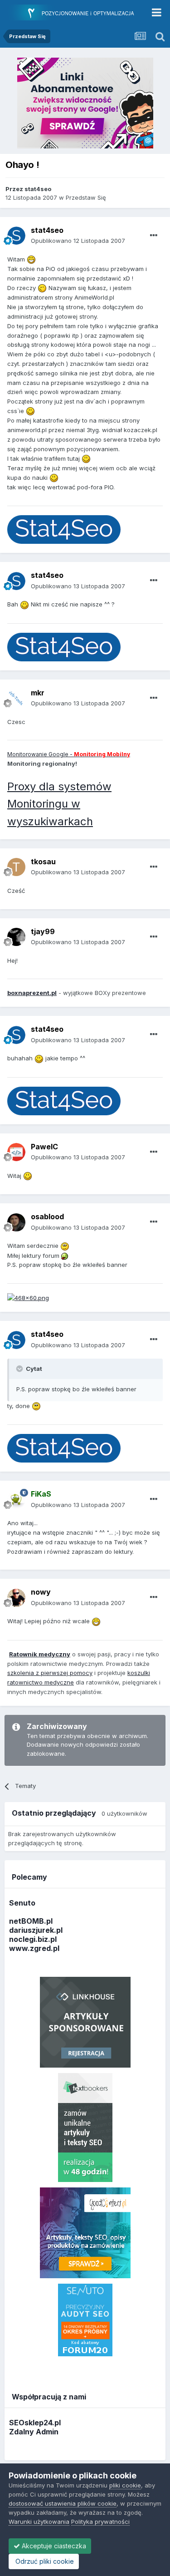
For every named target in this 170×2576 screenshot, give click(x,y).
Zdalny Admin (34, 2432)
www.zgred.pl (34, 1948)
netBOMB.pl (31, 1921)
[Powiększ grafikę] (31, 259)
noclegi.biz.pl (33, 1939)
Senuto (22, 1903)
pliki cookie (125, 2485)
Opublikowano (78, 241)
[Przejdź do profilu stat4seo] (16, 236)
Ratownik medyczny (40, 1654)
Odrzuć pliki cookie (44, 2561)
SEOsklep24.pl (35, 2423)
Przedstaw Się (86, 197)
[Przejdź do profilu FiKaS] (16, 1500)
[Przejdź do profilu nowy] (16, 1598)
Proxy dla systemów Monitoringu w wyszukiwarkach (59, 804)
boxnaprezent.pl (32, 993)
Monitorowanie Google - (69, 754)
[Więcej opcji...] (154, 236)
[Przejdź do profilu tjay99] (16, 937)
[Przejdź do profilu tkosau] (16, 867)
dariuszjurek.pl (36, 1930)
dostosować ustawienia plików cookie (63, 2503)
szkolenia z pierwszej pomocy (50, 1673)
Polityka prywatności (100, 2522)
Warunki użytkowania (39, 2522)
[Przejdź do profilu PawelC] (16, 1152)
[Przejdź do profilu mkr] (16, 698)
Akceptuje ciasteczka (53, 2546)
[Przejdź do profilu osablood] (16, 1222)
